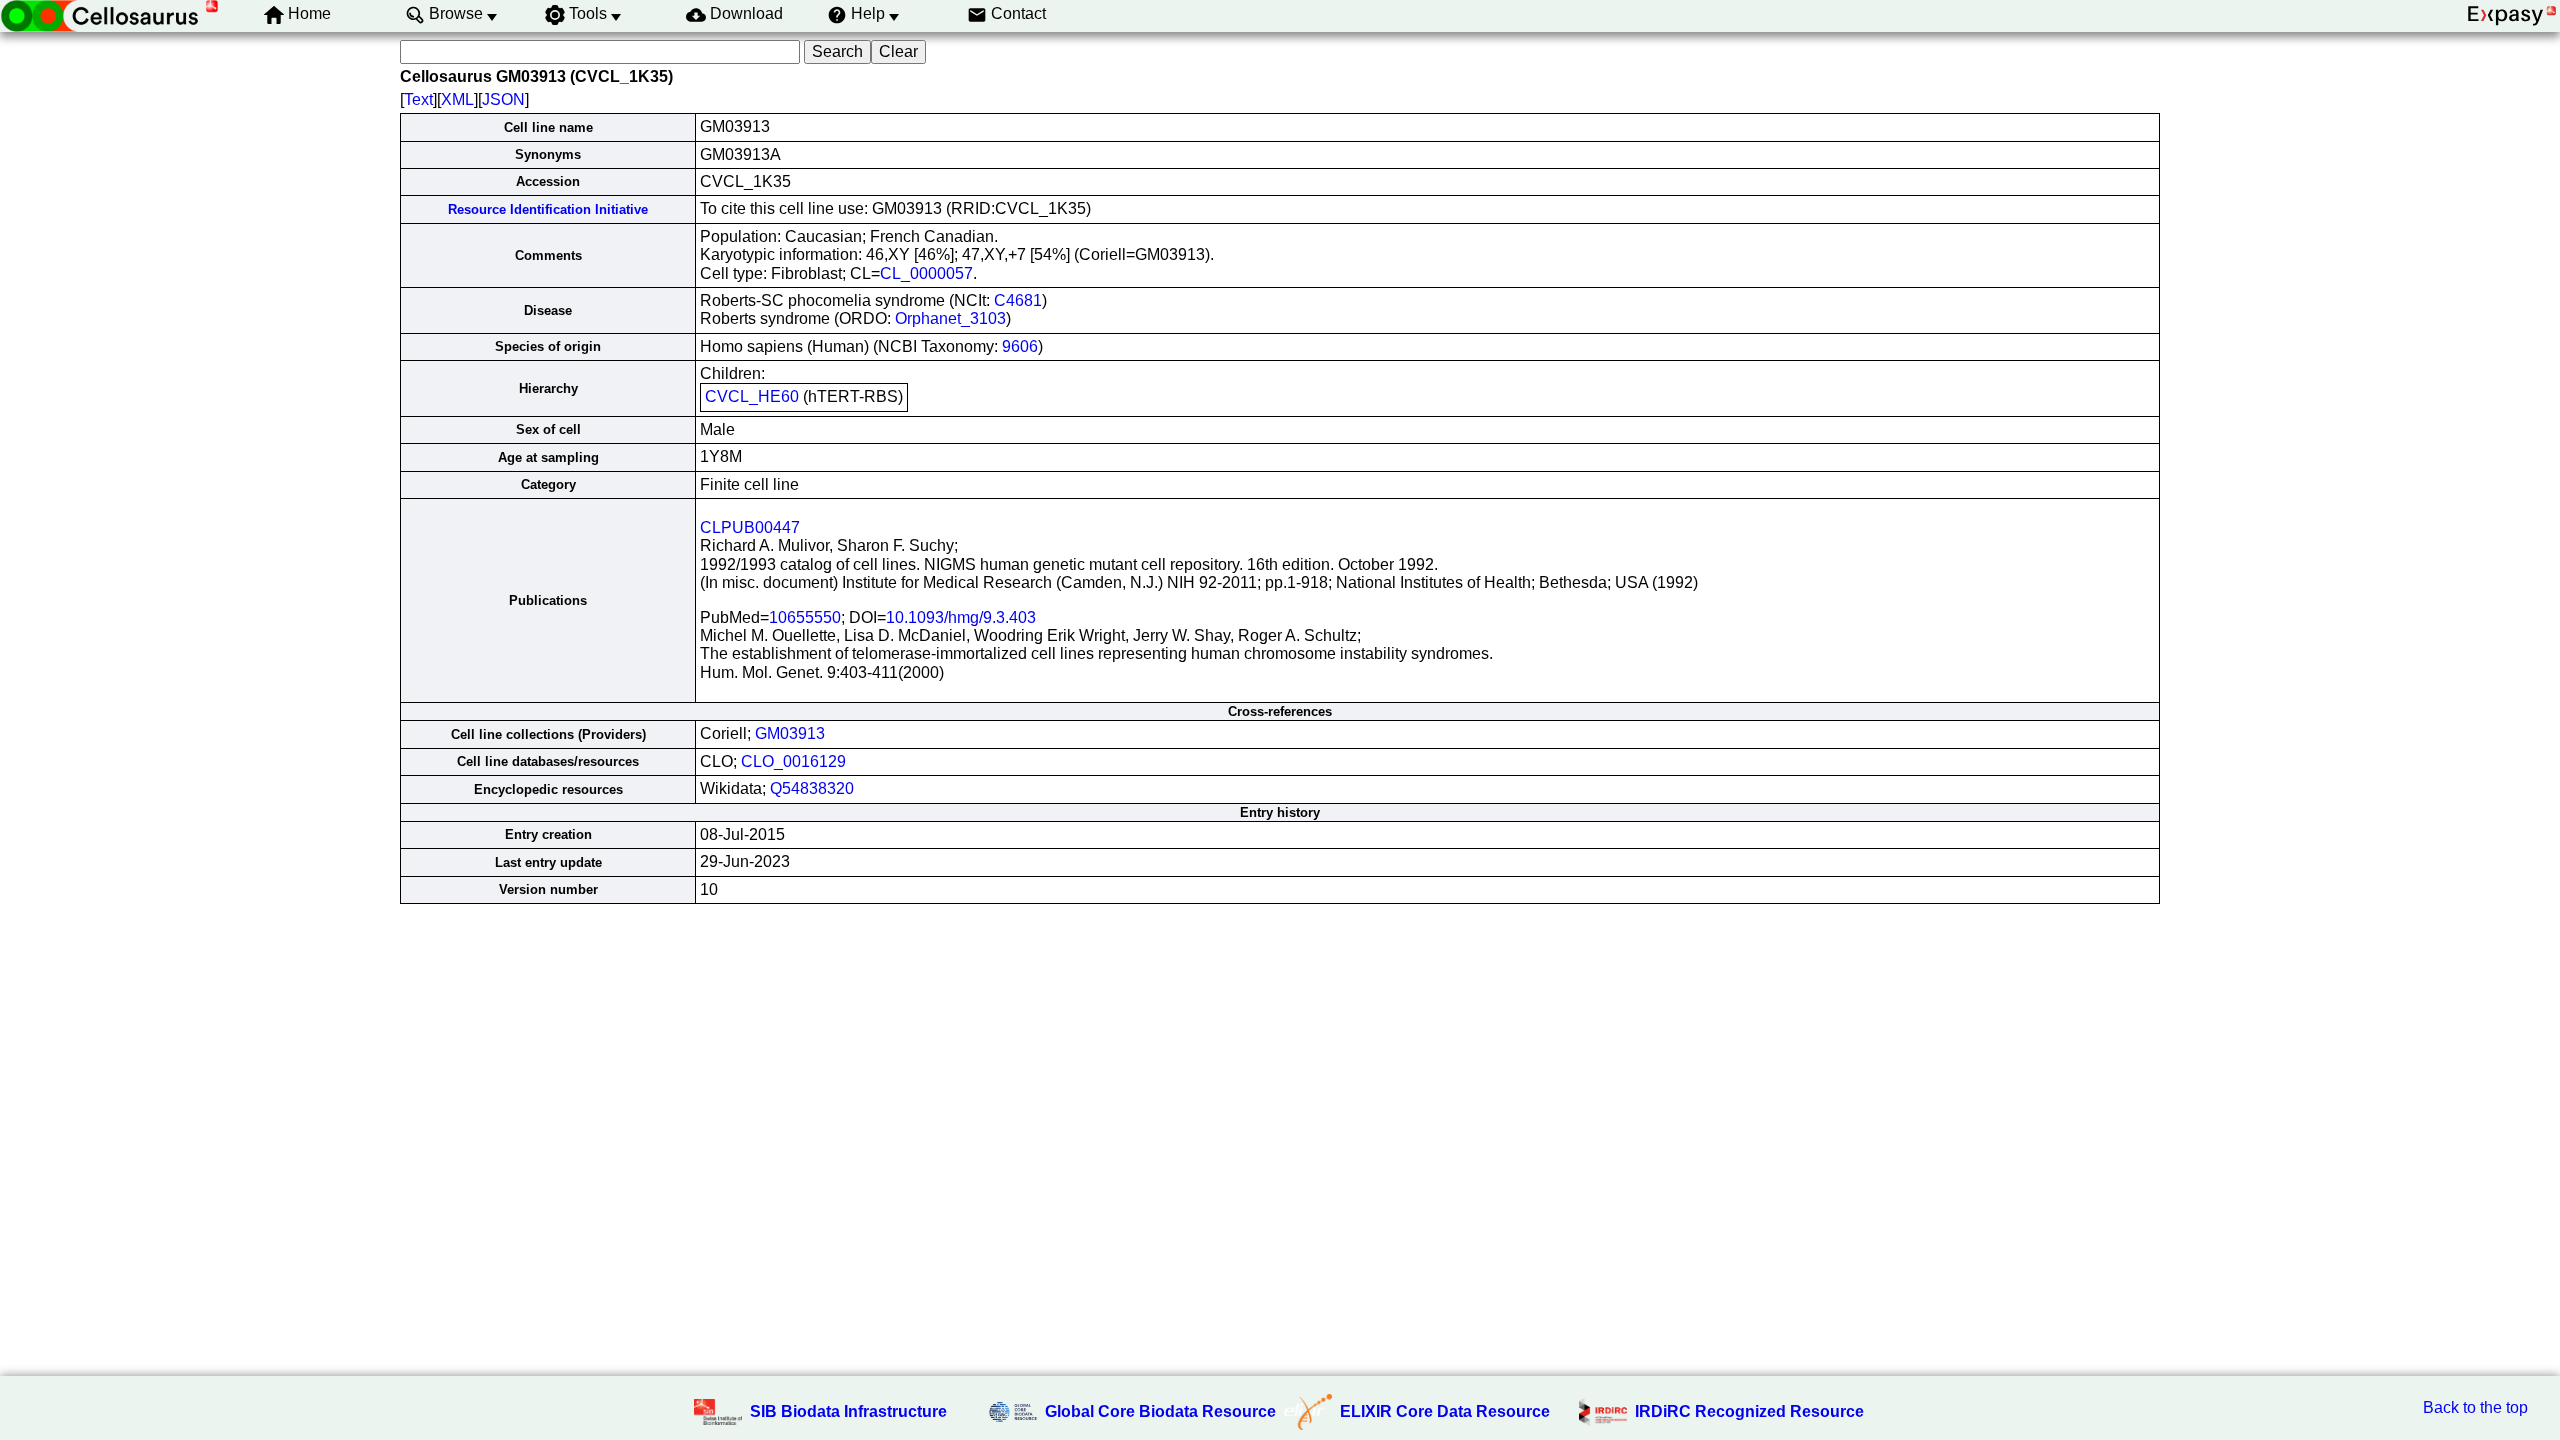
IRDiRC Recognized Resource (1749, 1411)
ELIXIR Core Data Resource (1445, 1411)
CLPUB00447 (750, 527)
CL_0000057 (926, 273)
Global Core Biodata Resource (1160, 1411)
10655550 (805, 617)
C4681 (1018, 300)
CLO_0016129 (793, 761)
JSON (503, 99)
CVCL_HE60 (752, 396)
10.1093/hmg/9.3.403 (961, 617)
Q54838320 (812, 788)
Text (418, 99)
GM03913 (790, 733)
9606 (1020, 346)
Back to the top (2475, 1407)
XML (457, 99)
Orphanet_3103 (950, 318)
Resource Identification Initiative (548, 209)
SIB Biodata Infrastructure (848, 1411)
